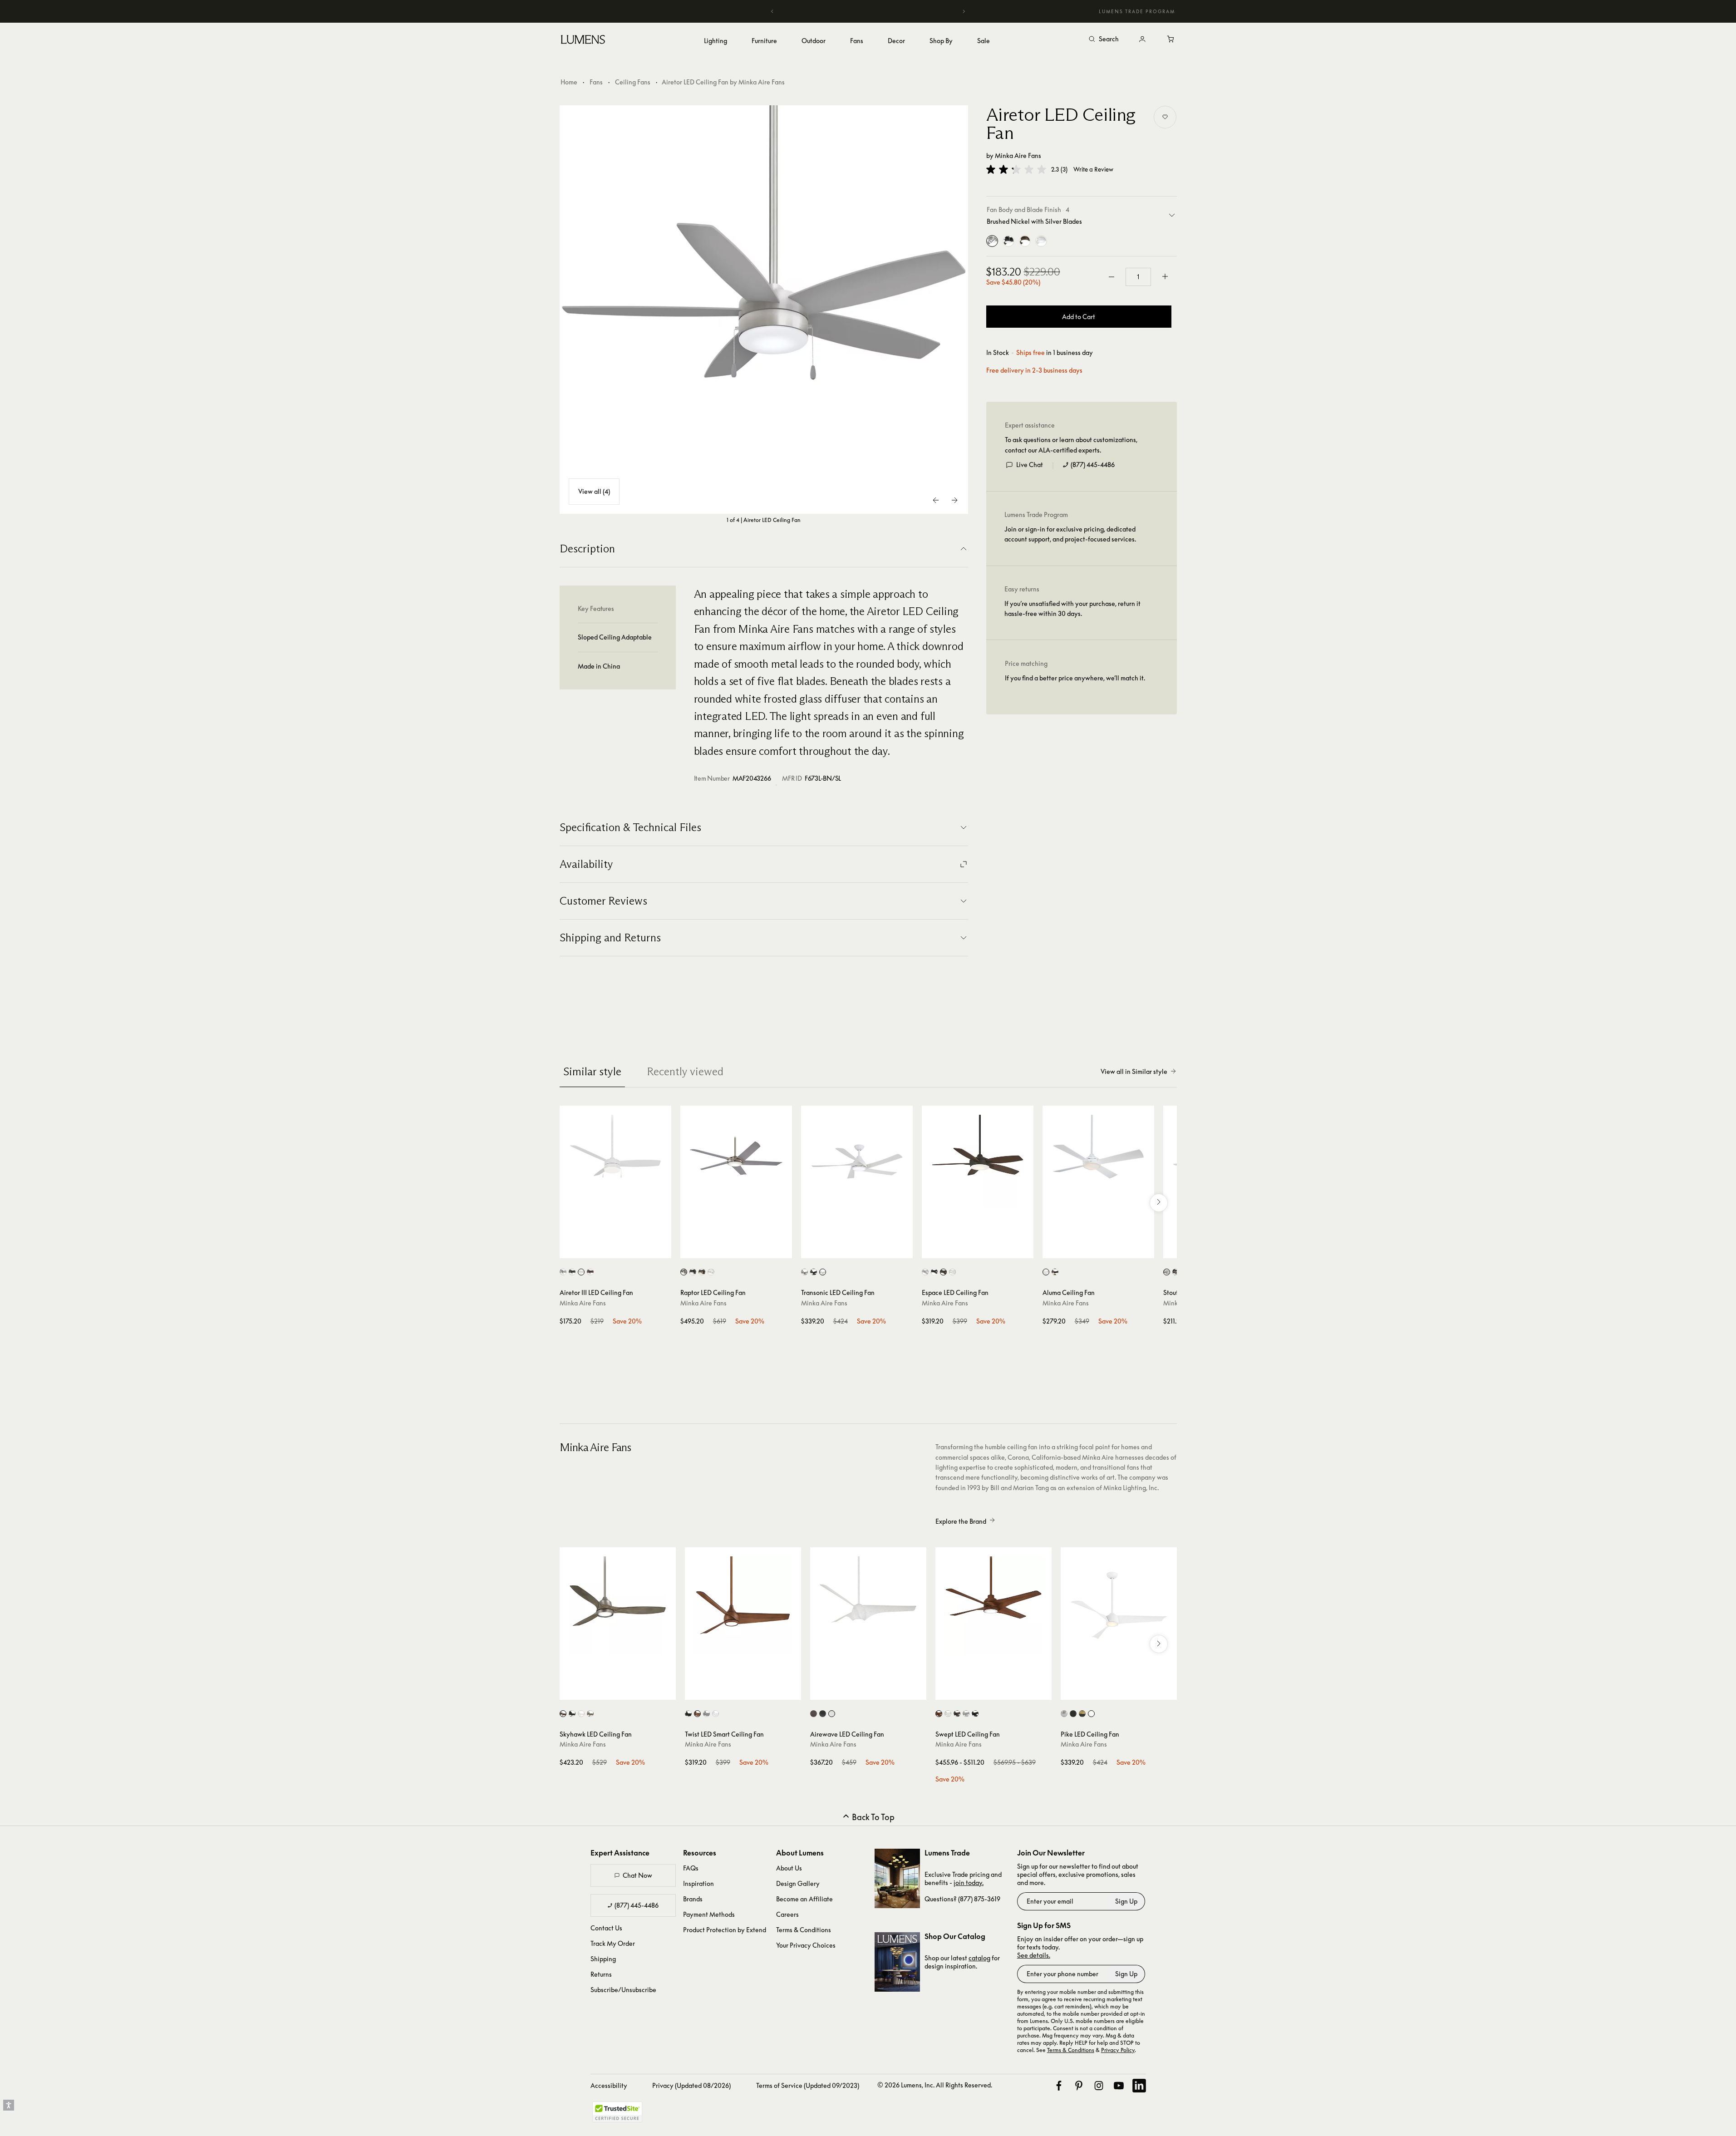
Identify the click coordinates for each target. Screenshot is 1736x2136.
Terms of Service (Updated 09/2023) (808, 2085)
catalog (979, 1958)
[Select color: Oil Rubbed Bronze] (590, 1272)
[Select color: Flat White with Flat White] (1046, 1272)
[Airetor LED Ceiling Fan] (764, 310)
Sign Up (1126, 1901)
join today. (969, 1883)
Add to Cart (1079, 317)
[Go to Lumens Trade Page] (897, 1878)
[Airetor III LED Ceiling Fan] (615, 1162)
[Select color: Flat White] (581, 1272)
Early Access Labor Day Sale (868, 11)
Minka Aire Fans (1018, 155)
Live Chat (1030, 465)
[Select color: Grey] (706, 1714)
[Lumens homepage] (583, 41)
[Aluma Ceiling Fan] (1098, 1162)
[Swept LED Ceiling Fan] (993, 1605)
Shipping (603, 1959)
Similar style (592, 1071)
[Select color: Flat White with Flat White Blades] (581, 1714)
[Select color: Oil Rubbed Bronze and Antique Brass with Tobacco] (702, 1272)
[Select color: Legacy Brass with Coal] (1082, 1714)
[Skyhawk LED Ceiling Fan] (618, 1605)
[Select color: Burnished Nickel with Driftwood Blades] (563, 1714)
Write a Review (1093, 170)
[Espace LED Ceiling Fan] (978, 1162)
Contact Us (606, 1928)
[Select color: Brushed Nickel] (1167, 1272)
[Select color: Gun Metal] (693, 1272)
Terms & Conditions (804, 1930)
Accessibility (609, 2085)
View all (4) (594, 491)
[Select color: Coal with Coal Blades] (572, 1714)
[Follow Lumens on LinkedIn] (1139, 2086)
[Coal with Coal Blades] (1008, 241)
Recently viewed (685, 1071)
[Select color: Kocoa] (957, 1714)
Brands (693, 1899)
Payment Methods (709, 1914)
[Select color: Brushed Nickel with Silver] (684, 1272)
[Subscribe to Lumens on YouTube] (1119, 2086)
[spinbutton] (1138, 277)
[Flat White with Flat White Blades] (1041, 241)
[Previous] (772, 11)
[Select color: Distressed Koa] (697, 1714)
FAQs (691, 1868)
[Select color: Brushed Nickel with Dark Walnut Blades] (590, 1714)
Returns (601, 1974)
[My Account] (1142, 39)
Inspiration (698, 1883)
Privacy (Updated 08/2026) (691, 2085)
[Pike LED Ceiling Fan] (1119, 1605)
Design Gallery (798, 1883)
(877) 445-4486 (1093, 465)
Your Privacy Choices (806, 1945)
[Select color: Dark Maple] (814, 1714)
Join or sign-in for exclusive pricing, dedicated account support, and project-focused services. (1070, 534)
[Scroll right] (1159, 1203)
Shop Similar (622, 1249)
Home (569, 82)
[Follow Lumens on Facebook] (1059, 2086)
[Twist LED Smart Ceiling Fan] (743, 1605)
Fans (596, 82)
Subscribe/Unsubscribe (623, 1990)
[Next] (964, 11)
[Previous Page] (936, 500)
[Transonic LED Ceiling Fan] (857, 1162)
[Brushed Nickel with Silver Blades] (992, 241)
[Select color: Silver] (966, 1714)
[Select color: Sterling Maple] (832, 1714)
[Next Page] (954, 500)
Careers (787, 1914)
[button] (1016, 169)
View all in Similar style (1134, 1071)
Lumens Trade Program (1137, 11)
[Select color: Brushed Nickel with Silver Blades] (563, 1272)
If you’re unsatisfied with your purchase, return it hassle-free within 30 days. (1072, 608)
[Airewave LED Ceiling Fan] (868, 1605)
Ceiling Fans (633, 82)
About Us (789, 1868)
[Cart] (1171, 39)
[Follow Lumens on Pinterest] (1079, 2086)
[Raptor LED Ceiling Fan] (736, 1162)
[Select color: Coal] (572, 1272)
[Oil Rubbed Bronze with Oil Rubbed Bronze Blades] (1025, 241)
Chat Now (637, 1875)
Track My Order (613, 1943)
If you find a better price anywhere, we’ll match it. (1075, 678)
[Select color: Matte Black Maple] (823, 1714)
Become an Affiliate (804, 1899)
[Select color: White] (952, 1272)
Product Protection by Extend (725, 1930)
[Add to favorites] (1165, 117)
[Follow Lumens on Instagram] (1099, 2086)
